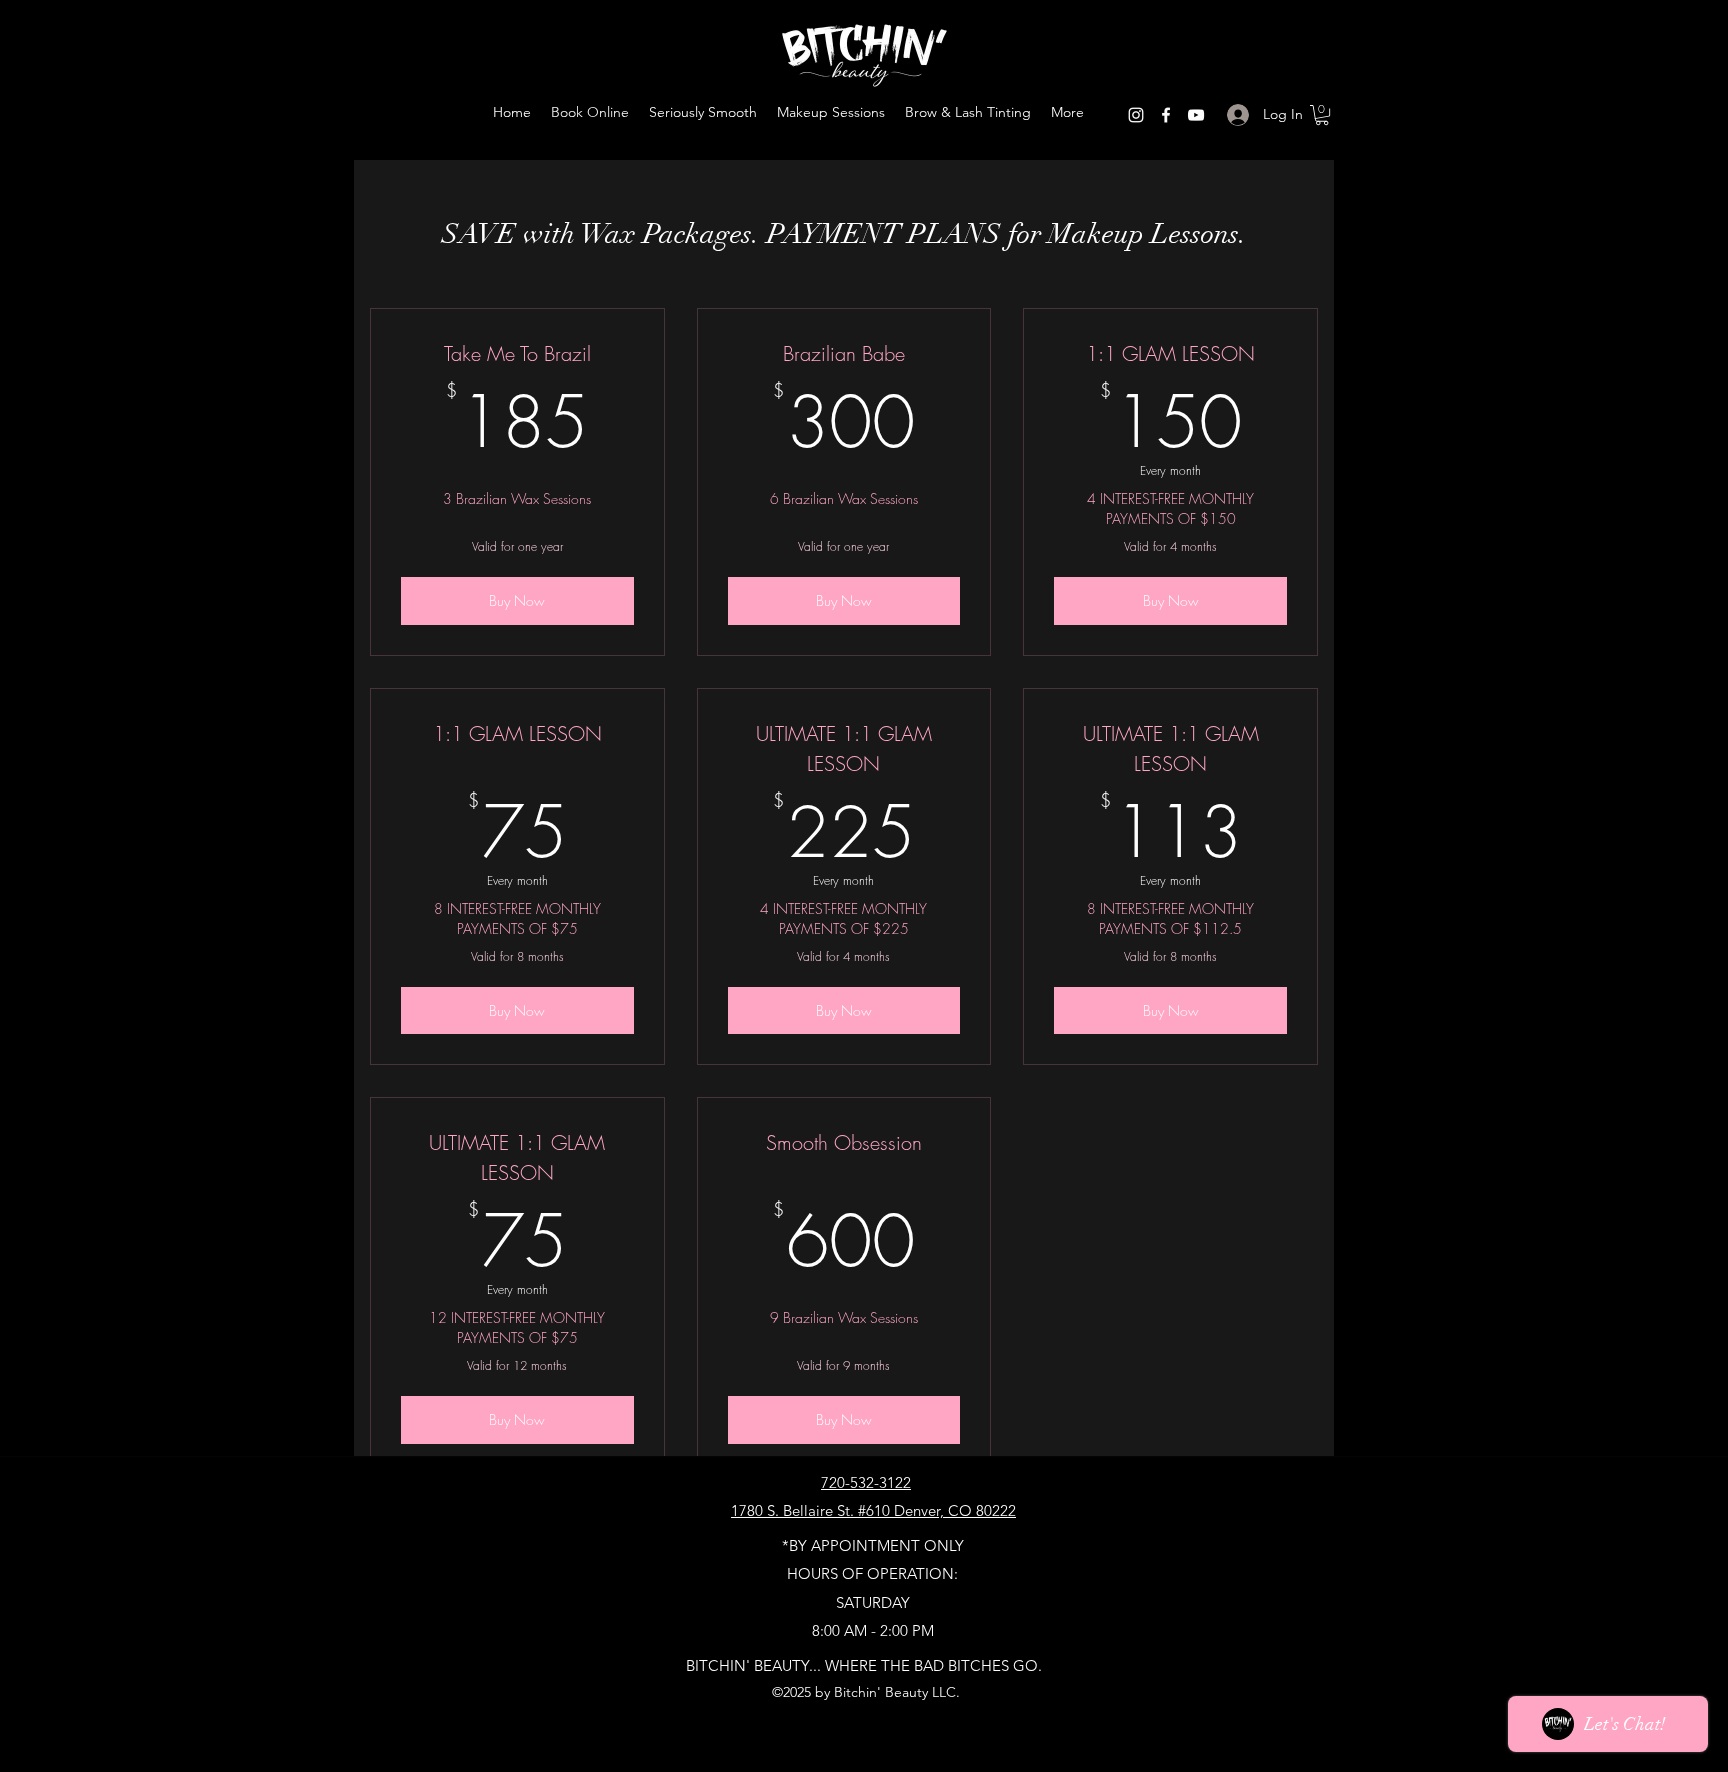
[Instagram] (1136, 115)
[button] (1322, 115)
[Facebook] (1166, 115)
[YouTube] (1196, 115)
